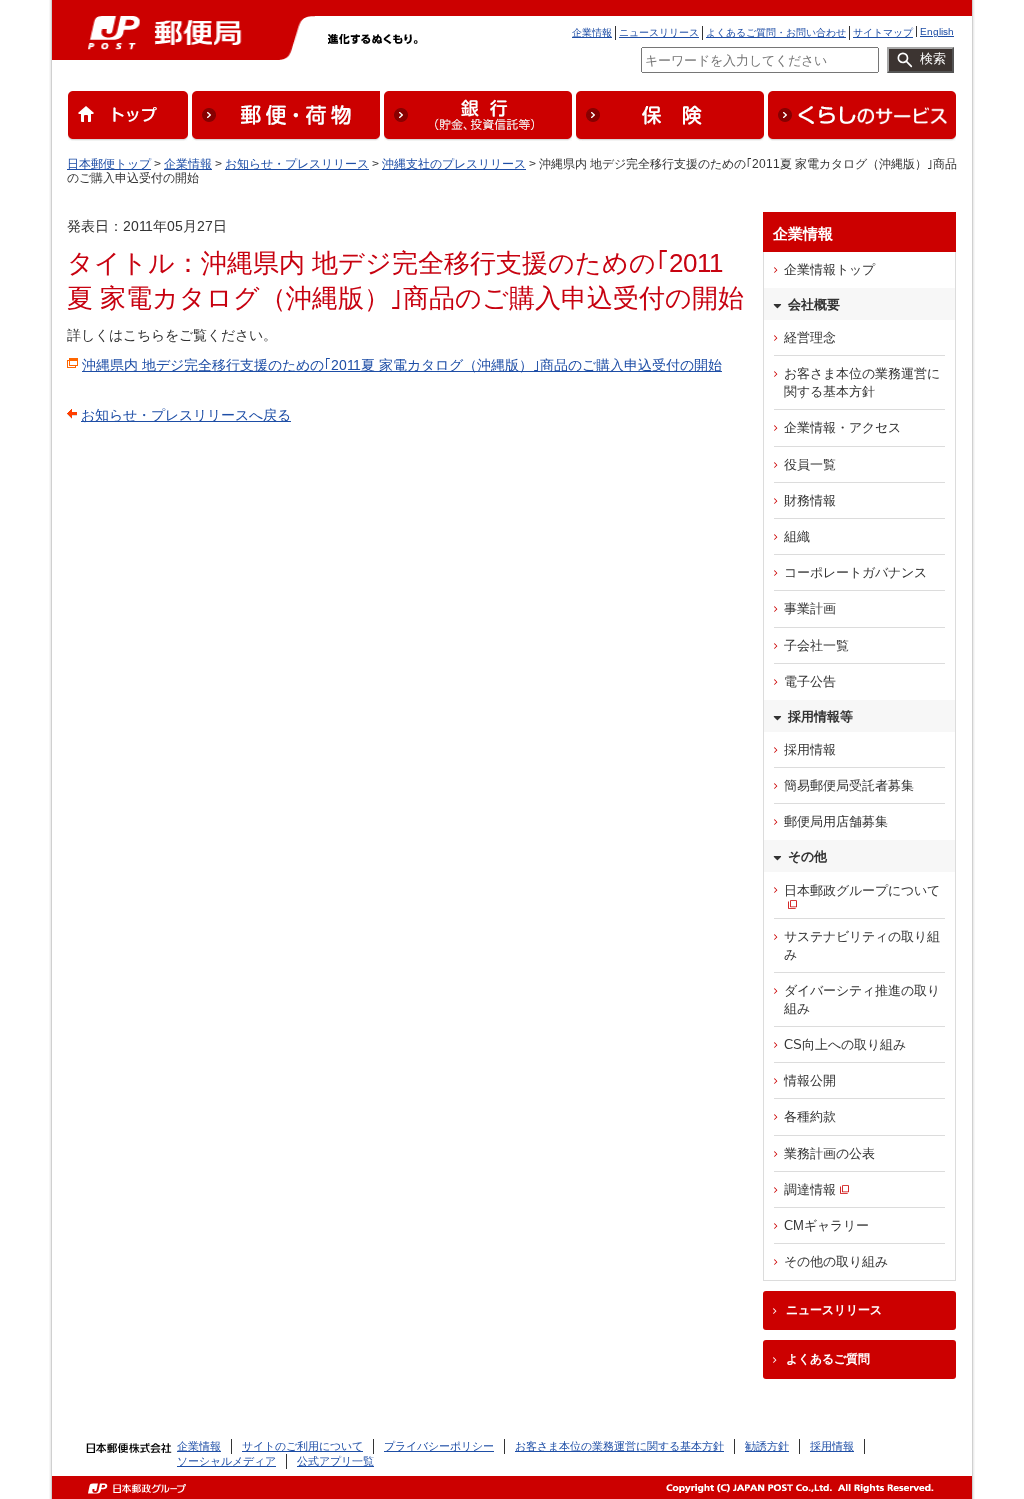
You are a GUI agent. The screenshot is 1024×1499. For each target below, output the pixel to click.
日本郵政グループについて (862, 890)
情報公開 (810, 1080)
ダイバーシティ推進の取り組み (862, 999)
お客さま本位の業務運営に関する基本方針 (862, 382)
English (937, 31)
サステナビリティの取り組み (862, 945)
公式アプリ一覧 (335, 1461)
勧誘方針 (767, 1446)
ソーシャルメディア (226, 1461)
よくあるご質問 (828, 1359)
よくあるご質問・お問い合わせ (776, 32)
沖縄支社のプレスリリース (454, 164)
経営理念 (810, 337)
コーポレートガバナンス (855, 572)
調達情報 (810, 1189)
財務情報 (810, 500)
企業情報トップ (829, 269)
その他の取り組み (836, 1261)
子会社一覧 (816, 645)
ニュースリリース (659, 32)
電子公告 (810, 681)
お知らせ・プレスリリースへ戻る (186, 415)
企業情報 (592, 32)
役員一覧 (810, 464)
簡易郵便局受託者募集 (849, 785)
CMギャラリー (826, 1225)
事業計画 (810, 608)
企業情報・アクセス (842, 427)
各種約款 (810, 1116)
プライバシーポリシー (439, 1446)
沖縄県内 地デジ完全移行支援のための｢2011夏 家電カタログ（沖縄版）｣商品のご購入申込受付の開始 (402, 365)
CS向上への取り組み (845, 1044)
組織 (797, 536)
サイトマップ (883, 32)
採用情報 (810, 749)
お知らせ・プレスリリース (297, 164)
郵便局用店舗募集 (836, 821)
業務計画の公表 (829, 1153)
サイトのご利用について (302, 1446)
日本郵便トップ (109, 164)
